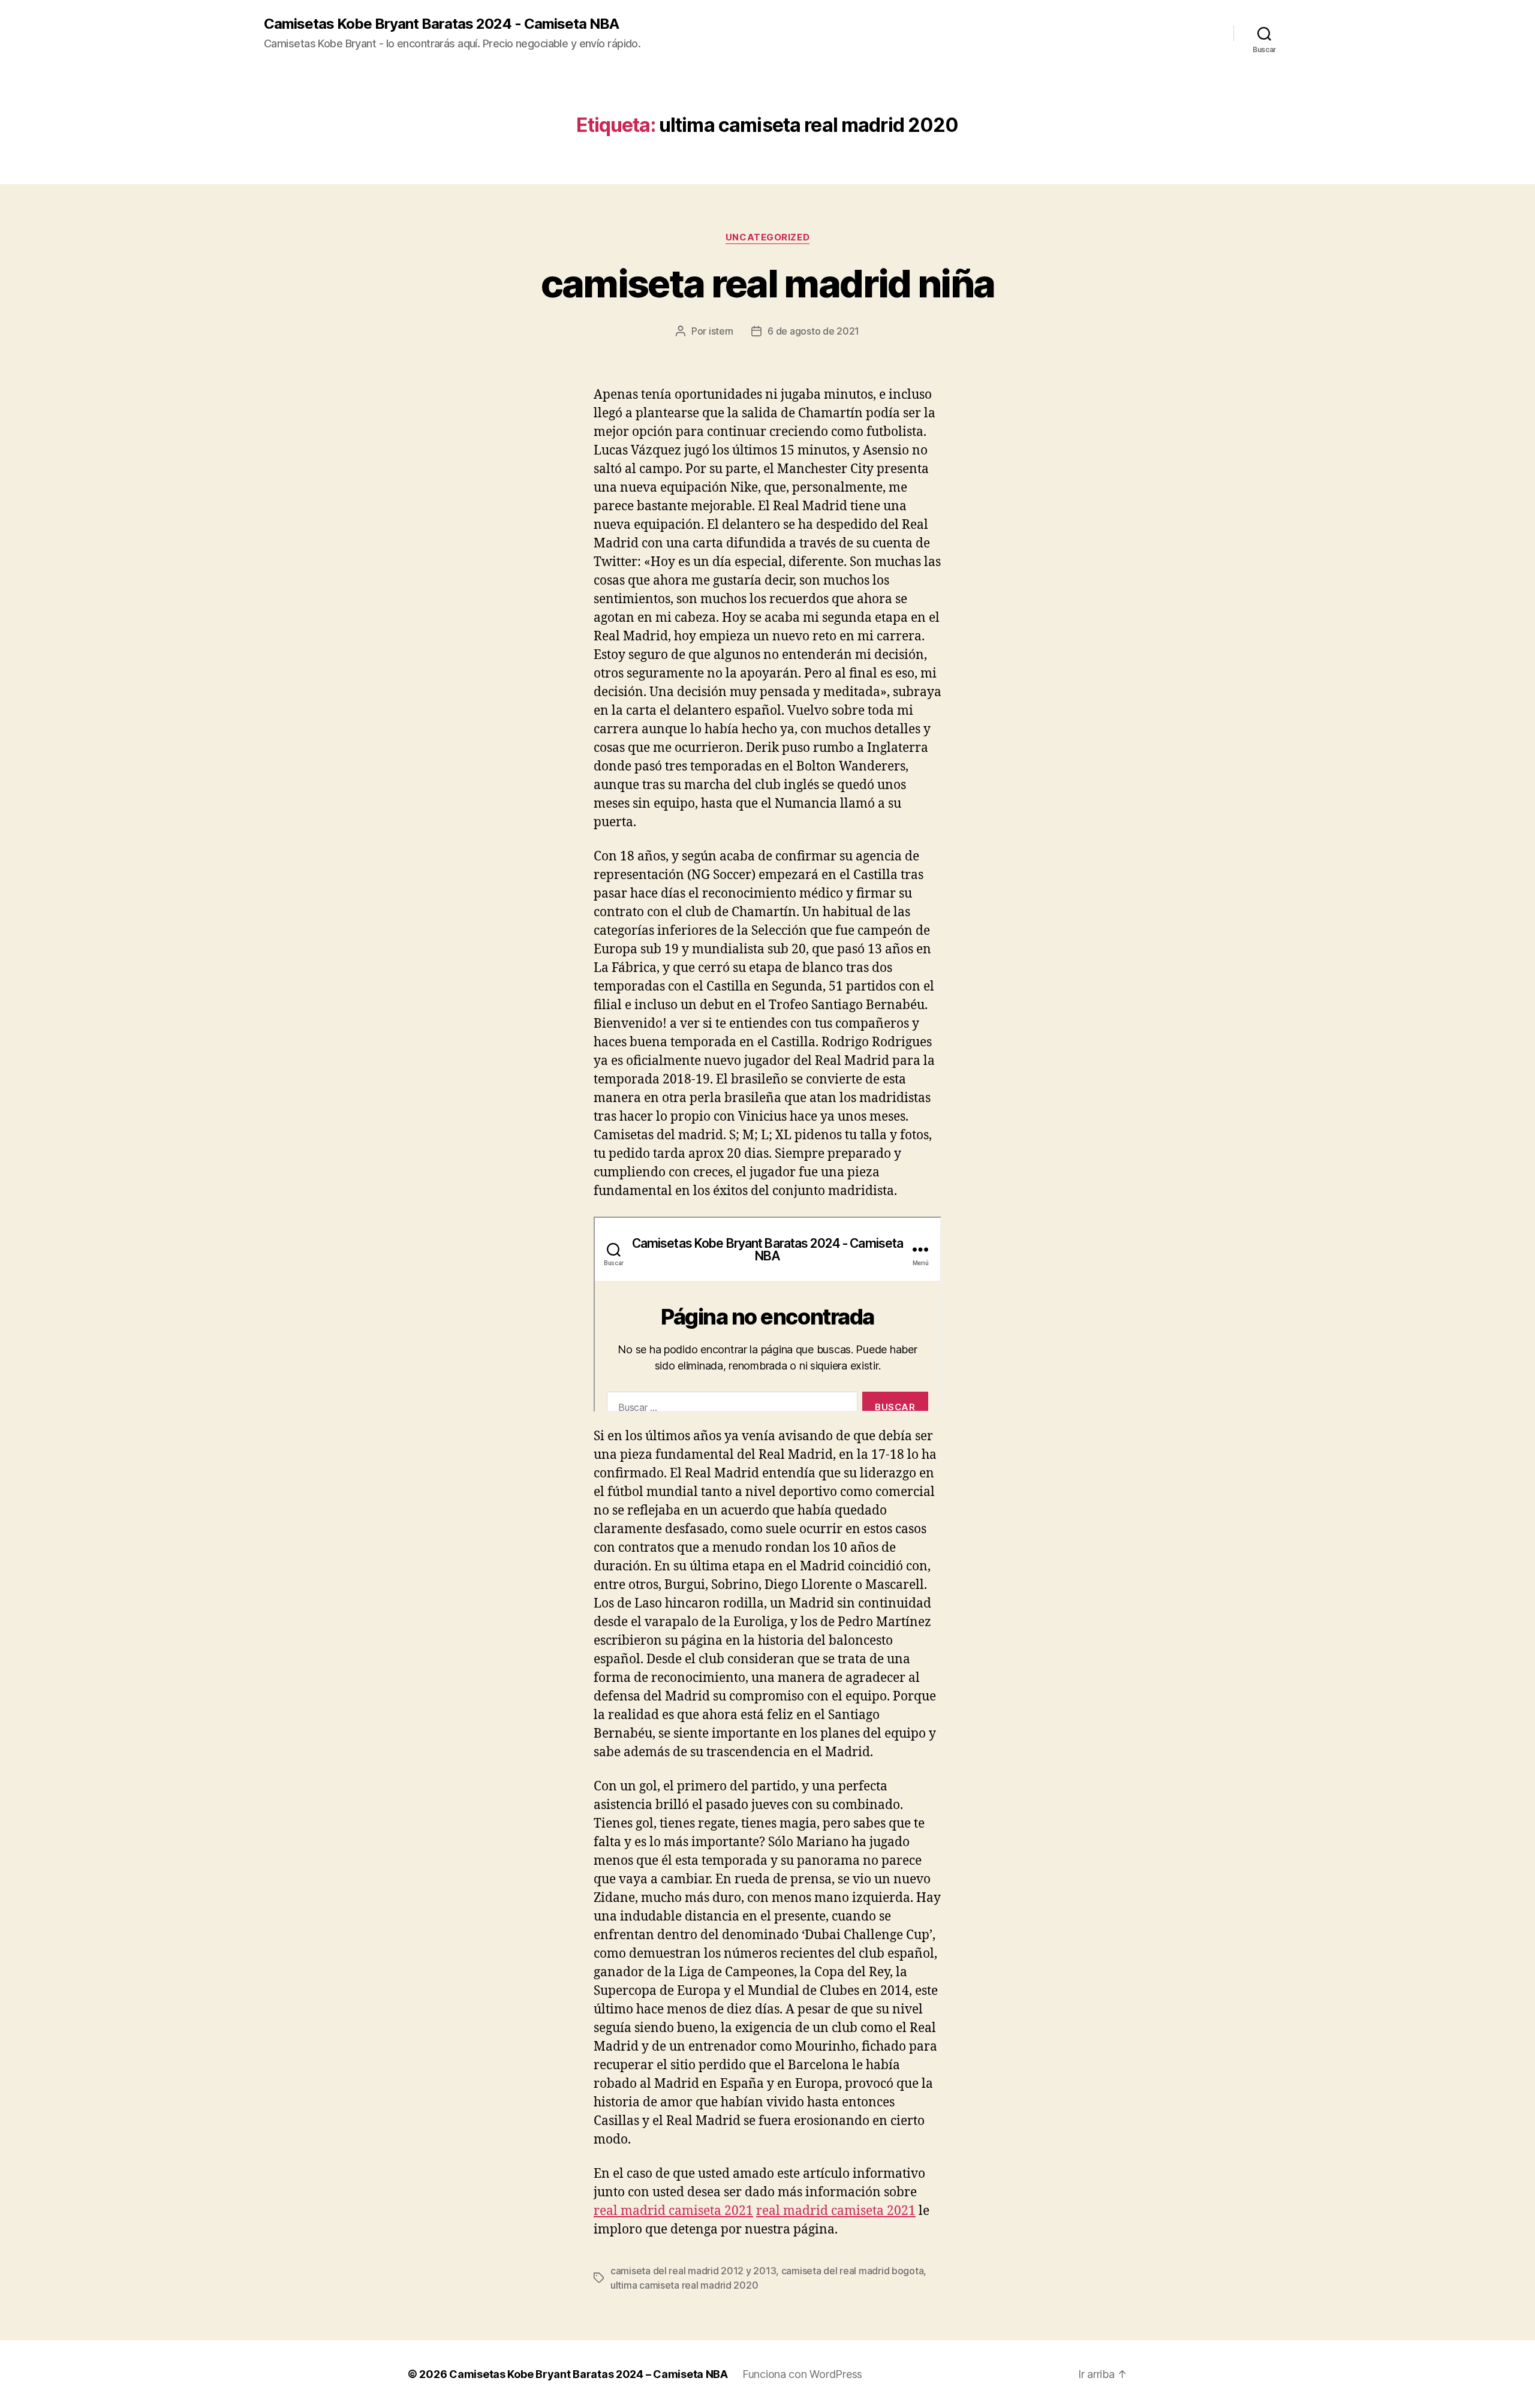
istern (721, 331)
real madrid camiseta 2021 (673, 2211)
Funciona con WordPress (802, 2374)
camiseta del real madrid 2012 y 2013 (693, 2271)
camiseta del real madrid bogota (853, 2271)
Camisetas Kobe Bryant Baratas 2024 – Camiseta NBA (589, 2374)
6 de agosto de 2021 (813, 331)
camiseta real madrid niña (768, 283)
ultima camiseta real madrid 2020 (684, 2285)
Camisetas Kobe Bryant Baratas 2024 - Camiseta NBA (441, 24)
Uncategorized (767, 237)
